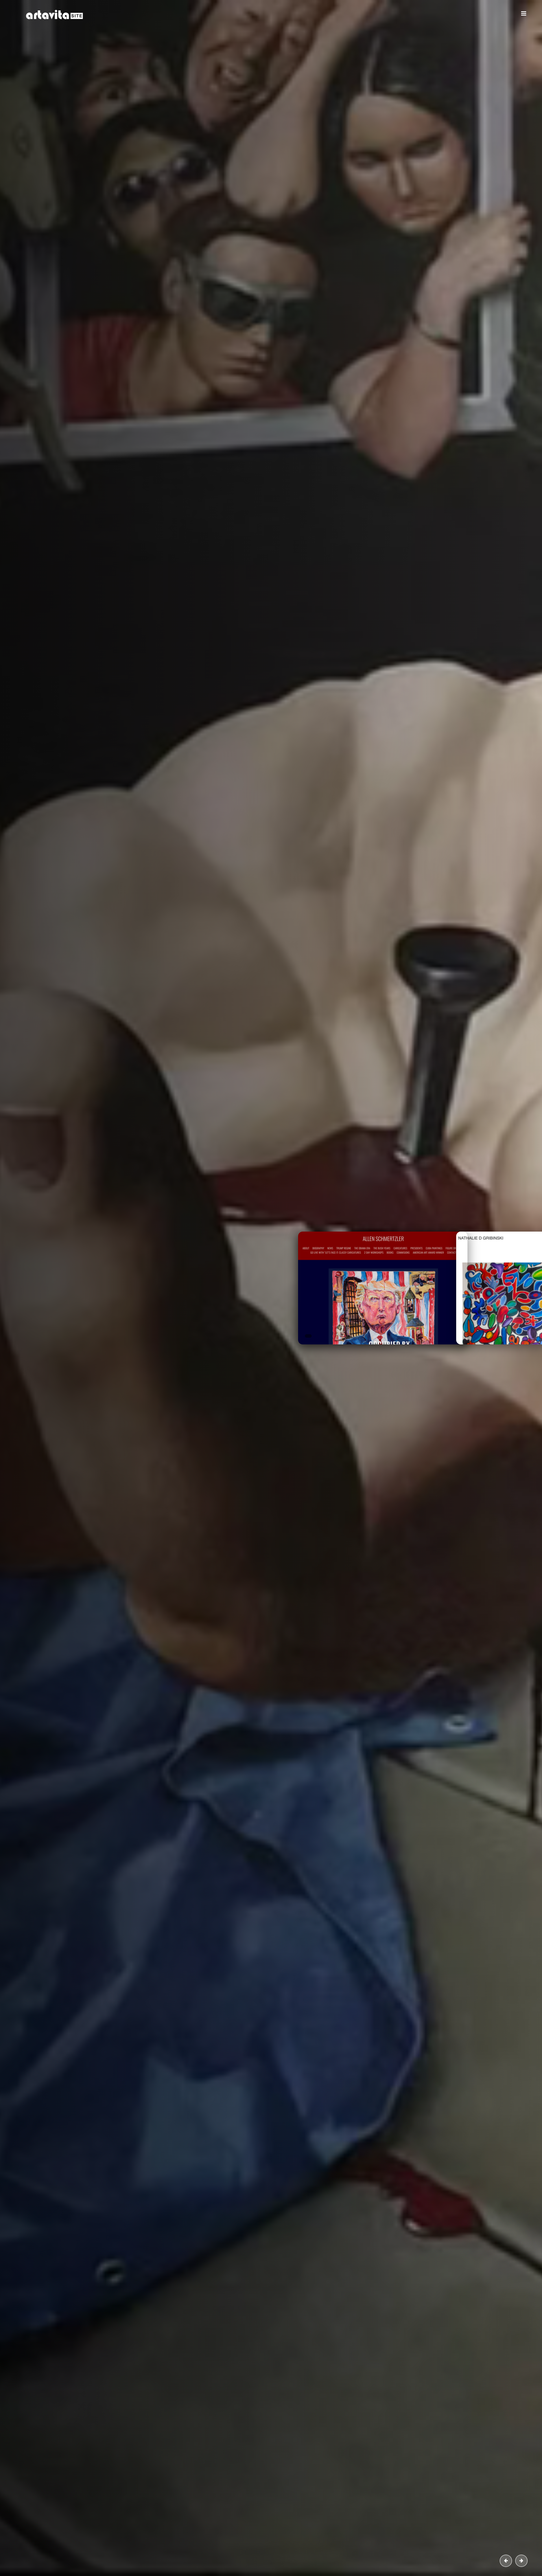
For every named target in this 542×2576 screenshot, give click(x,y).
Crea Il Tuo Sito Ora (163, 170)
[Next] (521, 2561)
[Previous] (506, 2561)
